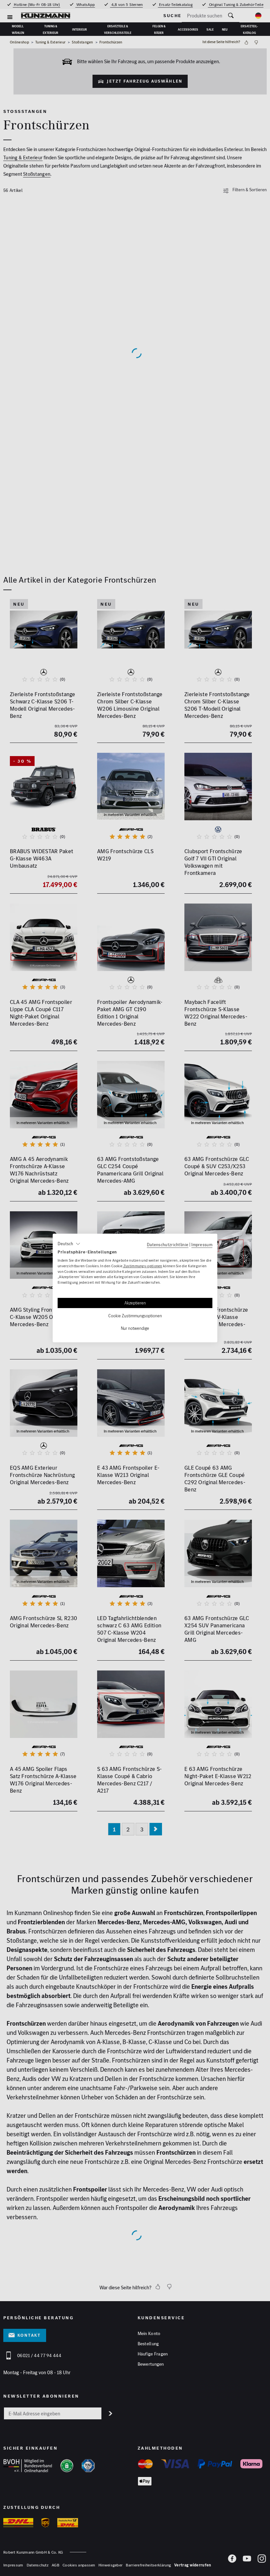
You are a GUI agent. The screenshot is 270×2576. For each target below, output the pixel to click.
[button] (69, 1244)
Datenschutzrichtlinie (168, 1245)
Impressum (202, 1245)
